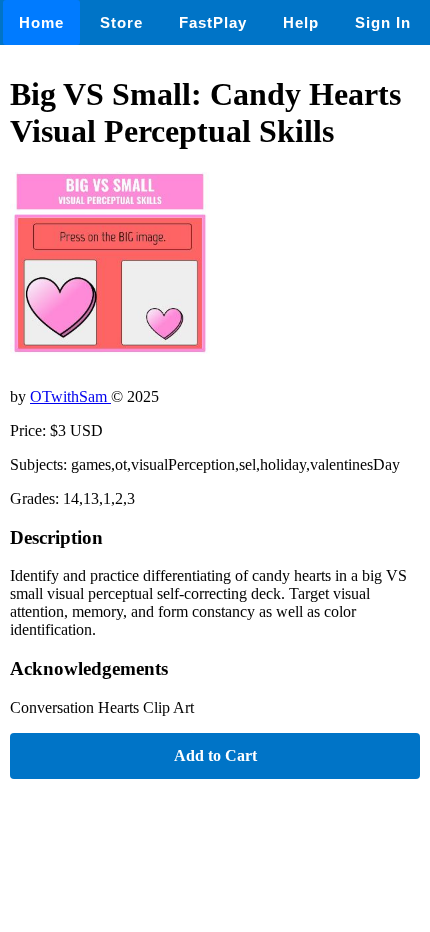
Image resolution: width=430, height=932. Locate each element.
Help (301, 22)
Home (41, 22)
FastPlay (213, 22)
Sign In (383, 22)
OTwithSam (70, 396)
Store (121, 22)
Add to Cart (215, 755)
